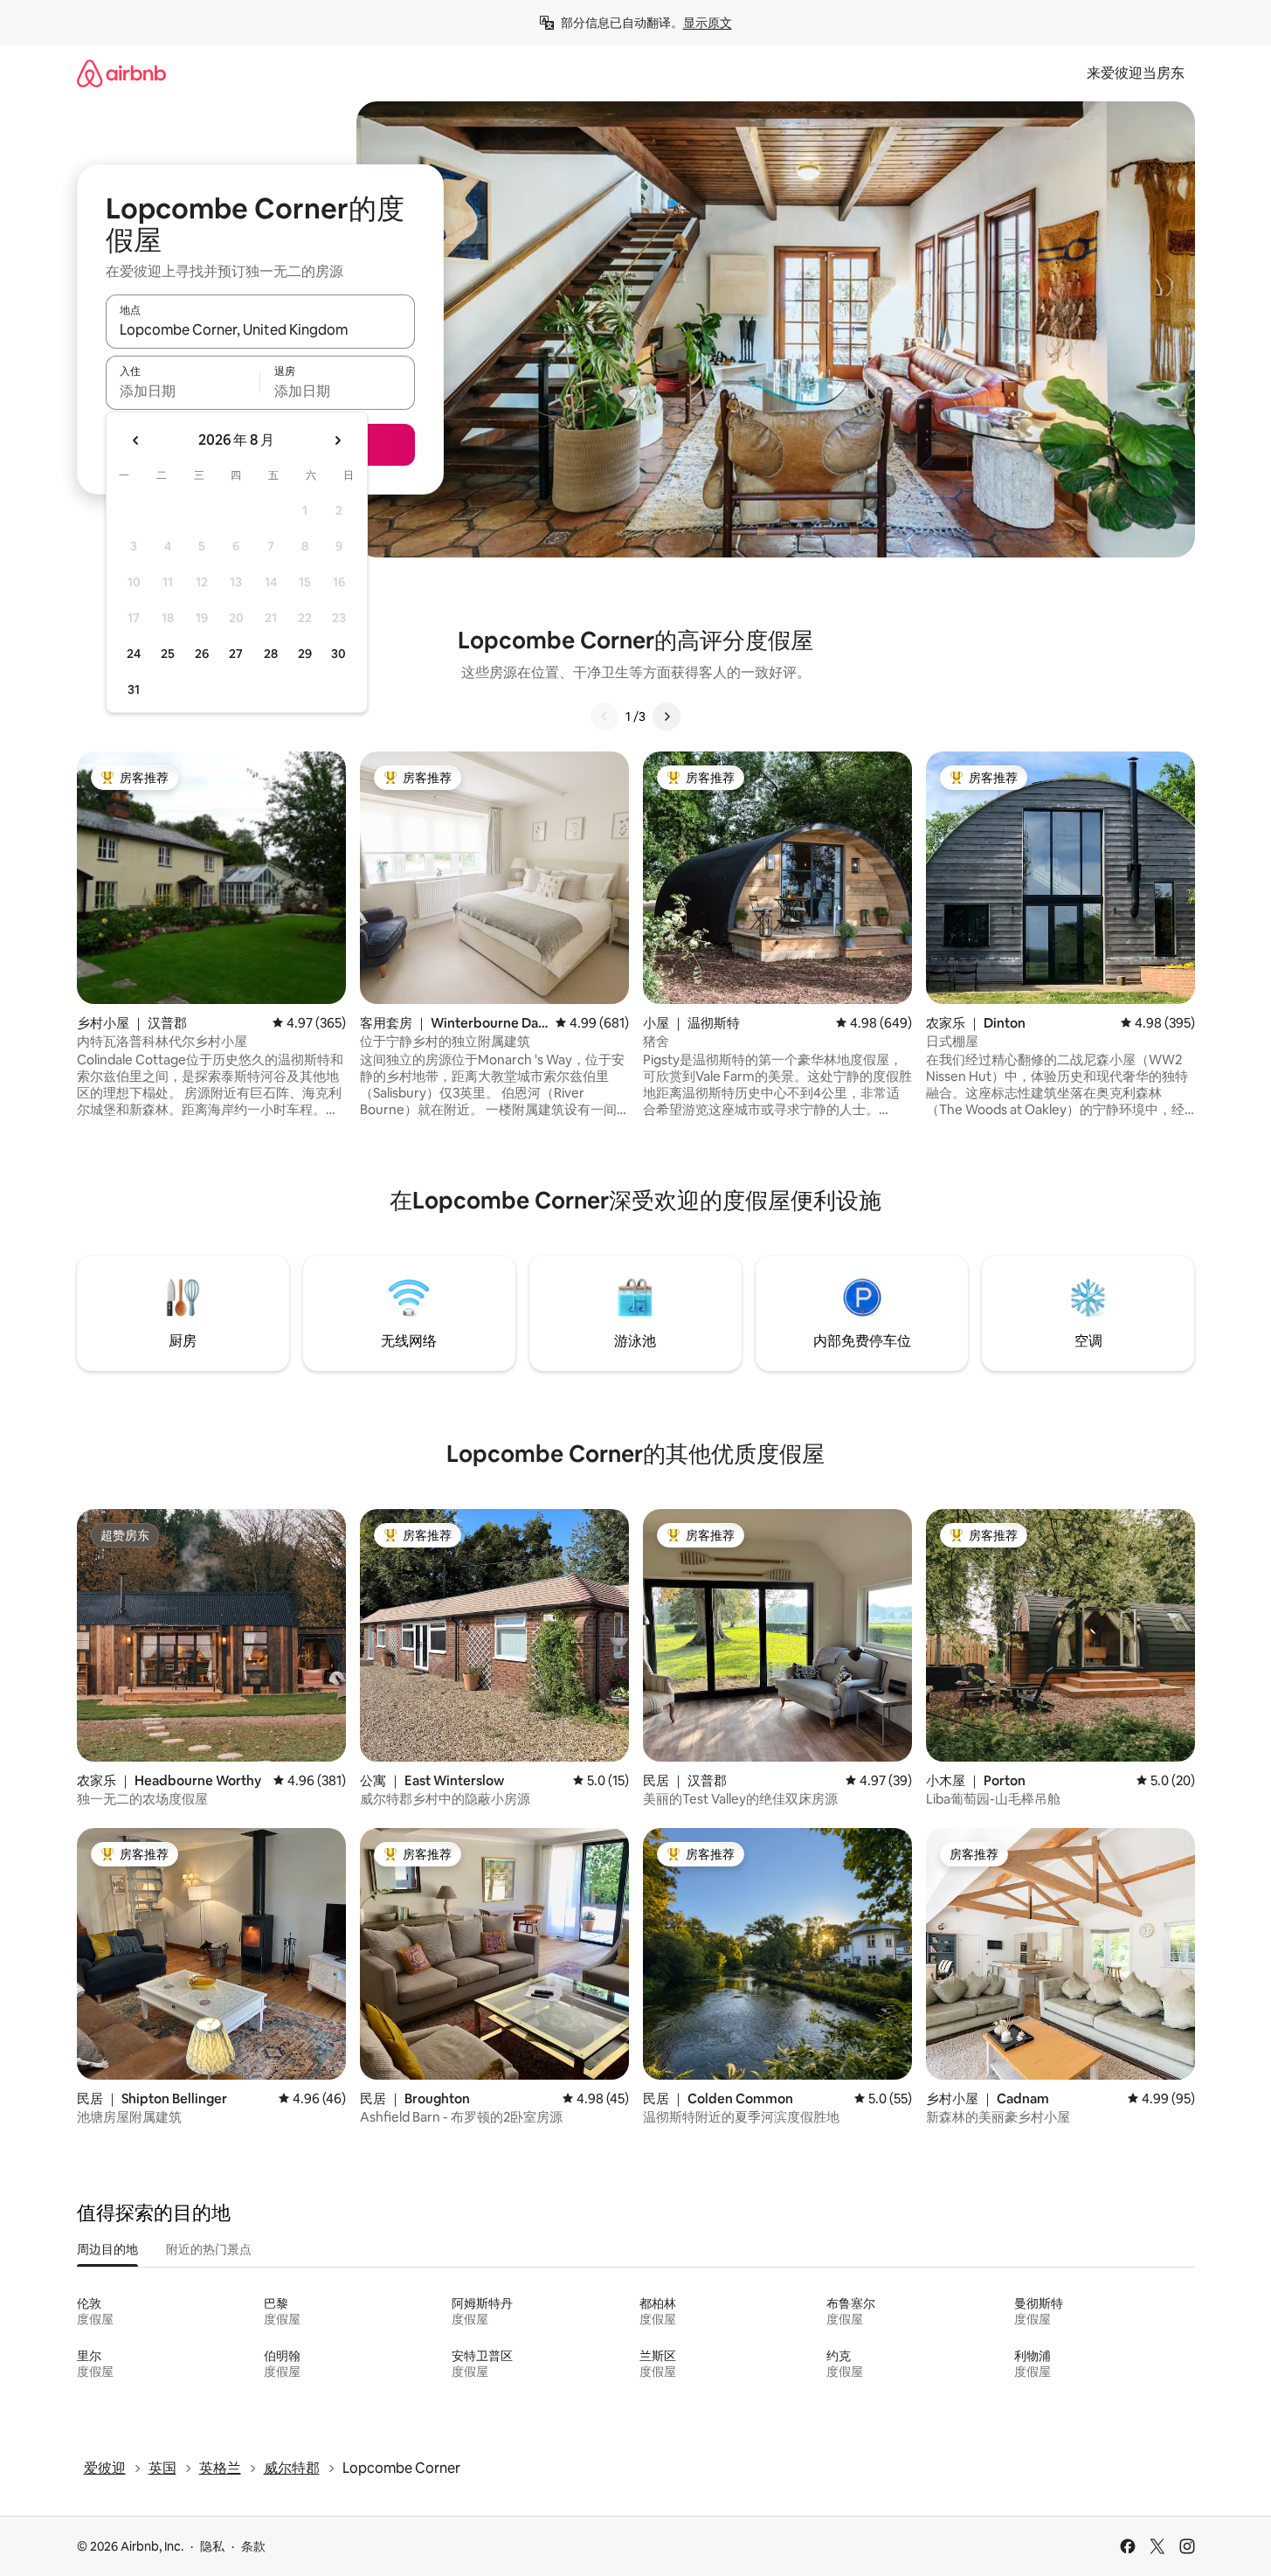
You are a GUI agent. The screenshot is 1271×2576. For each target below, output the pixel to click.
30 (338, 654)
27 (236, 654)
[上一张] (604, 717)
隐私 (212, 2546)
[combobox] (260, 329)
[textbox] (183, 391)
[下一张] (667, 717)
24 (134, 654)
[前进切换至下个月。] (337, 440)
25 (168, 654)
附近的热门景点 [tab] (209, 2249)
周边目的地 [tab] (107, 2249)
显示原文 (708, 23)
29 (305, 654)
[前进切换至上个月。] (136, 440)
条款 (253, 2546)
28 (271, 654)
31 (134, 689)
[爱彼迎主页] (121, 73)
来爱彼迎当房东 (1136, 73)
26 (202, 654)
